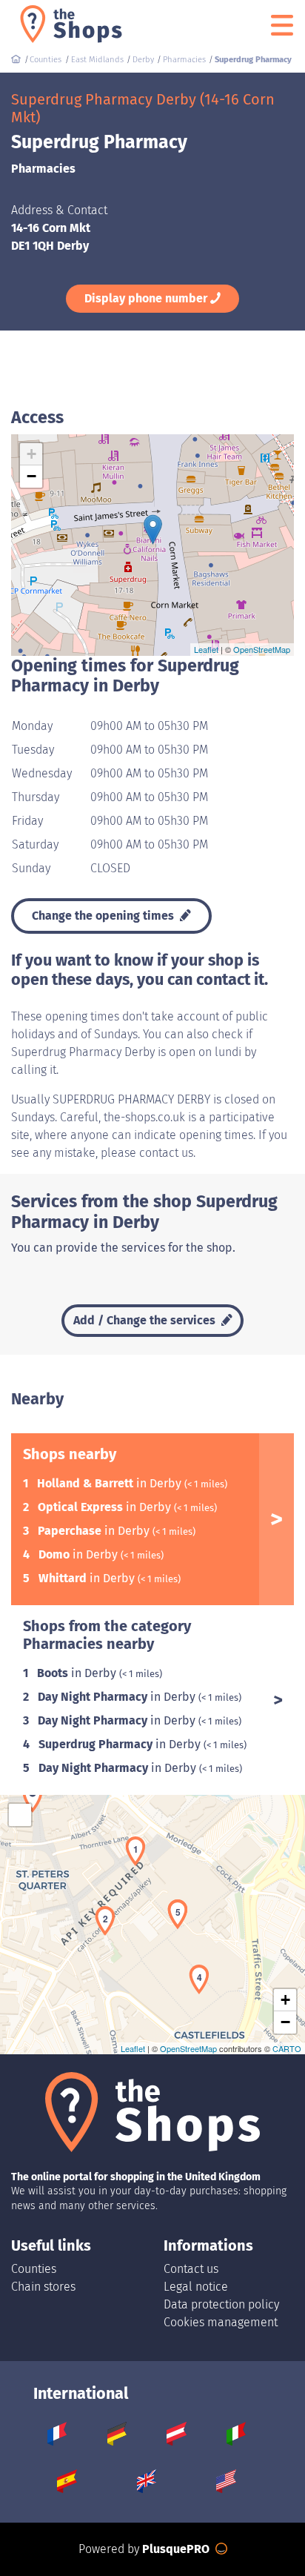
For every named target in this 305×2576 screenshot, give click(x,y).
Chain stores (43, 2287)
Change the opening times (104, 916)
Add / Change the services (146, 1320)
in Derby (111, 1483)
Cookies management (221, 2322)
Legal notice (196, 2287)
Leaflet (206, 649)
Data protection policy (221, 2304)
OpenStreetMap (262, 649)
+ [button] (31, 454)
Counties (34, 2269)
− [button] (31, 476)
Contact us (191, 2269)
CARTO (287, 2048)
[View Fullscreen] (20, 1815)
